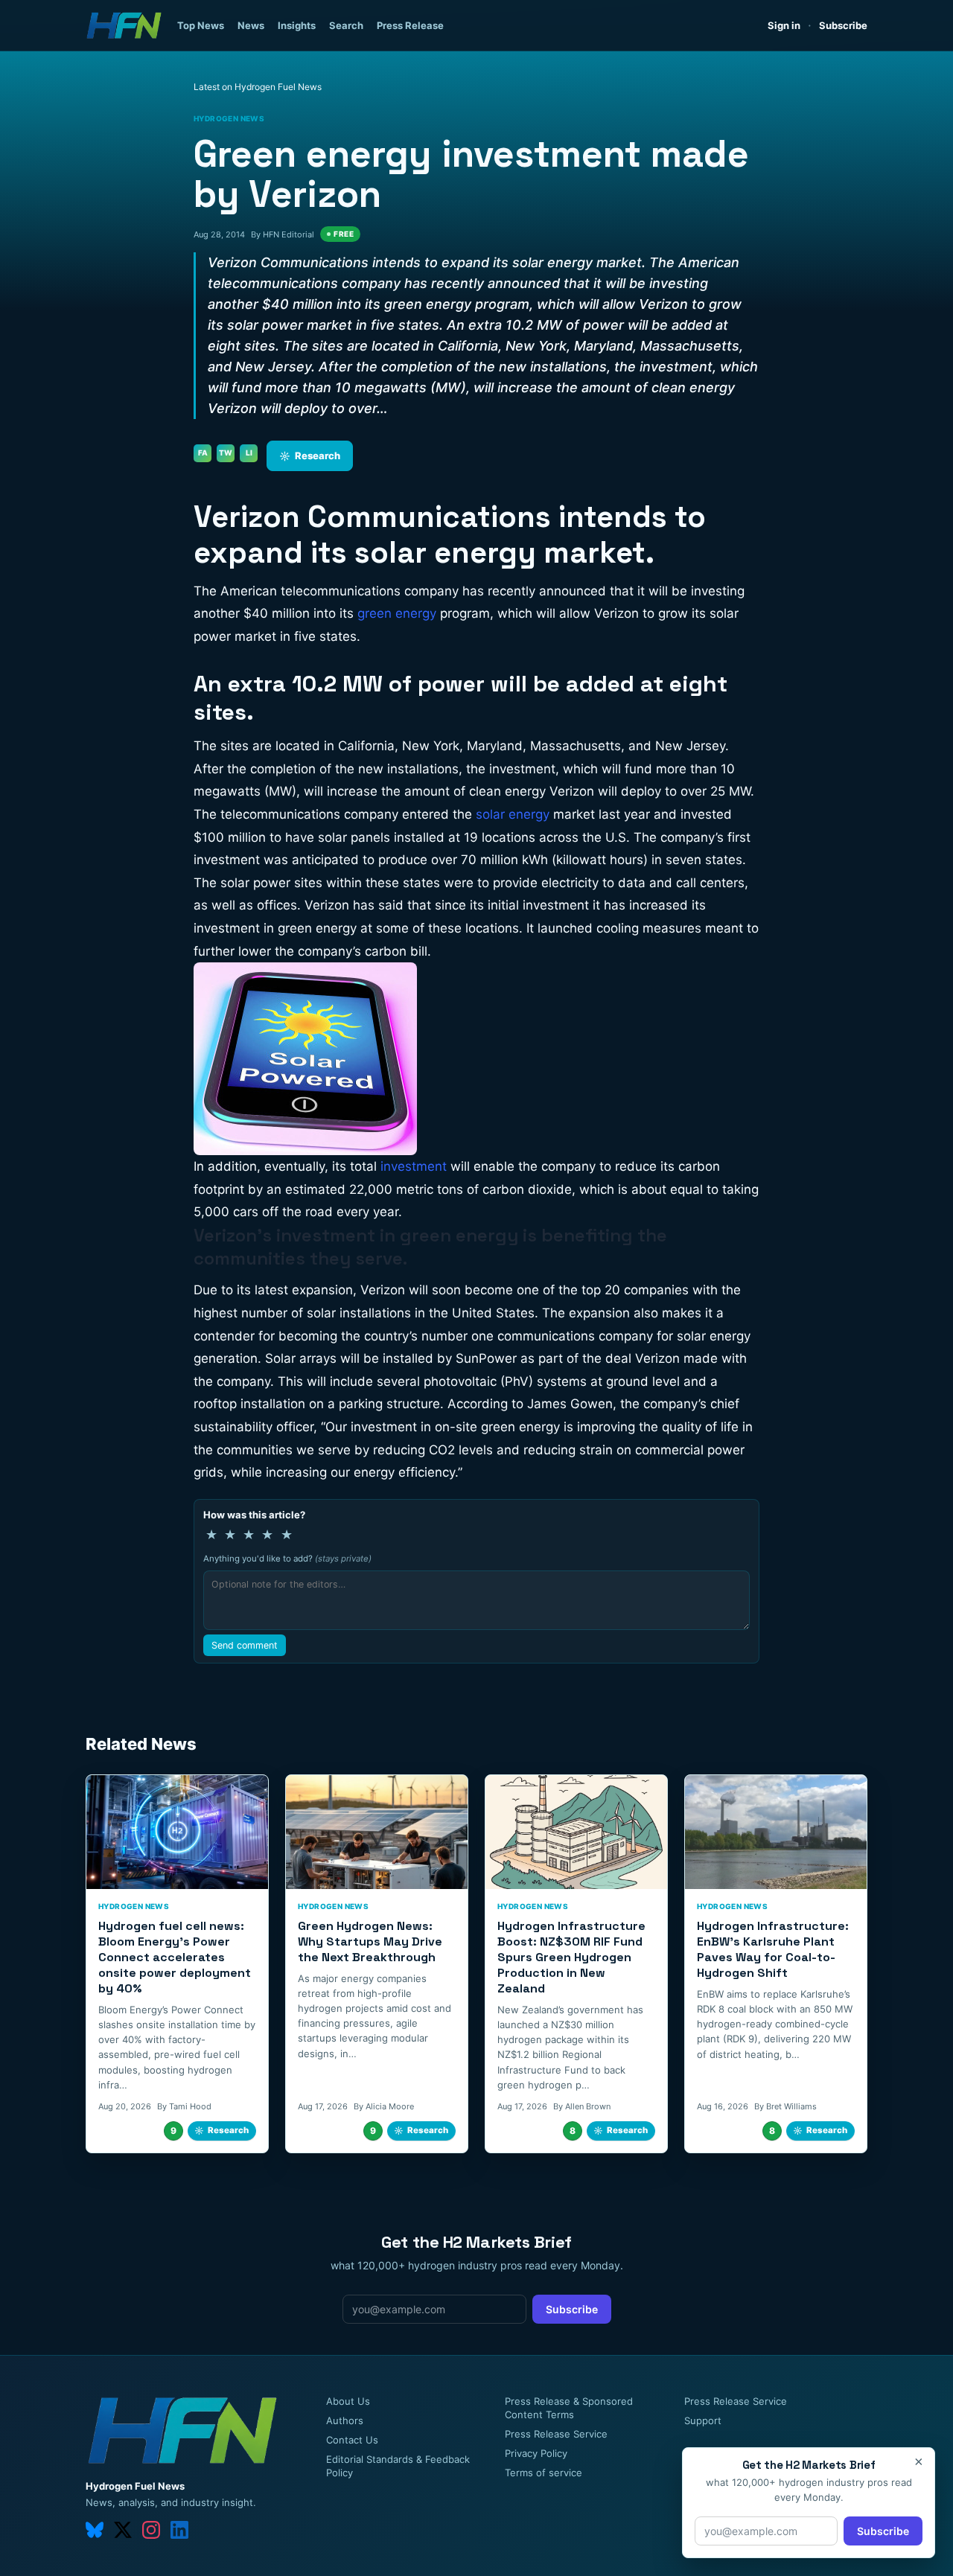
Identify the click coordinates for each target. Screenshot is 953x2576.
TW (226, 453)
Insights (297, 25)
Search (346, 25)
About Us (348, 2401)
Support (703, 2420)
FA (203, 453)
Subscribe (843, 25)
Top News (201, 25)
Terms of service (544, 2473)
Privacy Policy (536, 2453)
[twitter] (123, 2530)
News (251, 25)
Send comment (245, 1645)
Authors (345, 2420)
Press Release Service (556, 2434)
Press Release (410, 25)
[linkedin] (179, 2530)
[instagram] (151, 2530)
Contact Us (352, 2440)
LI (249, 453)
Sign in (784, 25)
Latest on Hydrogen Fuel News (258, 87)
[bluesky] (95, 2530)
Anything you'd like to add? (287, 1559)
